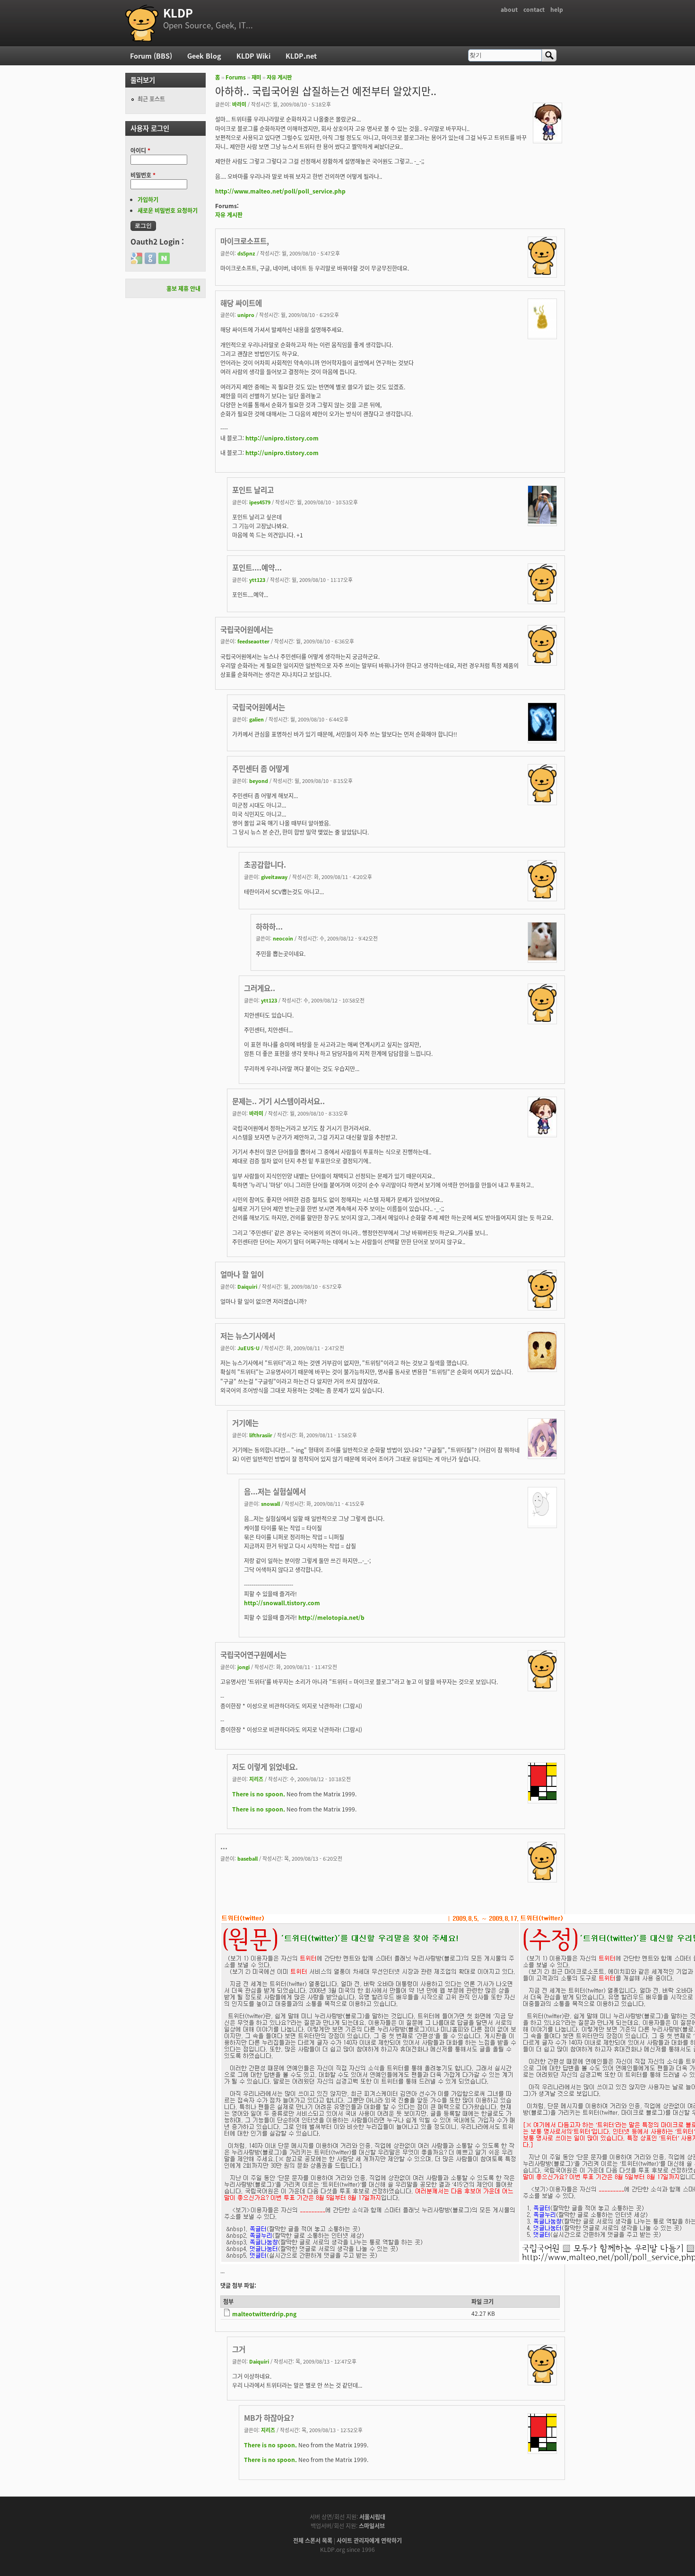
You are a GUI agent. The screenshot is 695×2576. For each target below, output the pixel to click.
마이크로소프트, (245, 241)
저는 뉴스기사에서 (248, 1336)
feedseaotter (253, 641)
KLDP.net (301, 56)
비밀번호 (143, 175)
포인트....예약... (257, 567)
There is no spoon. (259, 1794)
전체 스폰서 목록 (313, 2540)
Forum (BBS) (151, 56)
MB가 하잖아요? (269, 2418)
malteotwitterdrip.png (264, 2314)
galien (256, 719)
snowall (270, 1503)
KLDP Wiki (253, 56)
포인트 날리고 (253, 490)
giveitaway (274, 877)
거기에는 (245, 1423)
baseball (248, 1858)
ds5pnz (246, 253)
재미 (256, 77)
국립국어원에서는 (247, 629)
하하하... (269, 926)
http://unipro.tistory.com (282, 438)
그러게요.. (260, 988)
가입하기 (148, 199)
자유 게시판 (279, 77)
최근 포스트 (151, 99)
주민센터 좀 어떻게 (261, 768)
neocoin (283, 938)
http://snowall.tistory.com (282, 1603)
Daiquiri (247, 1286)
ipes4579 (260, 502)
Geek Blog (204, 56)
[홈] (142, 23)
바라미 (239, 104)
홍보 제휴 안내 (183, 288)
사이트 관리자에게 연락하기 (369, 2540)
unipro (246, 315)
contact (534, 9)
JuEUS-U (248, 1348)
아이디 (140, 150)
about (509, 9)
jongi (243, 1667)
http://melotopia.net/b (331, 1617)
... (224, 1846)
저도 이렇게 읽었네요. (265, 1767)
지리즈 (256, 1779)
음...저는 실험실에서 (275, 1491)
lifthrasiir (261, 1435)
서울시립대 (372, 2517)
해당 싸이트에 (241, 303)
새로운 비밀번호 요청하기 (168, 210)
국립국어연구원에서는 (253, 1654)
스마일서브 (372, 2526)
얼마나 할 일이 (242, 1274)
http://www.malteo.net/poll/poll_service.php (280, 191)
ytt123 (257, 580)
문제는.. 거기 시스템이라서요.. (278, 1101)
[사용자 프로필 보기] (547, 138)
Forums (236, 77)
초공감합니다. (265, 864)
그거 (239, 2349)
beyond (259, 781)
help (557, 9)
